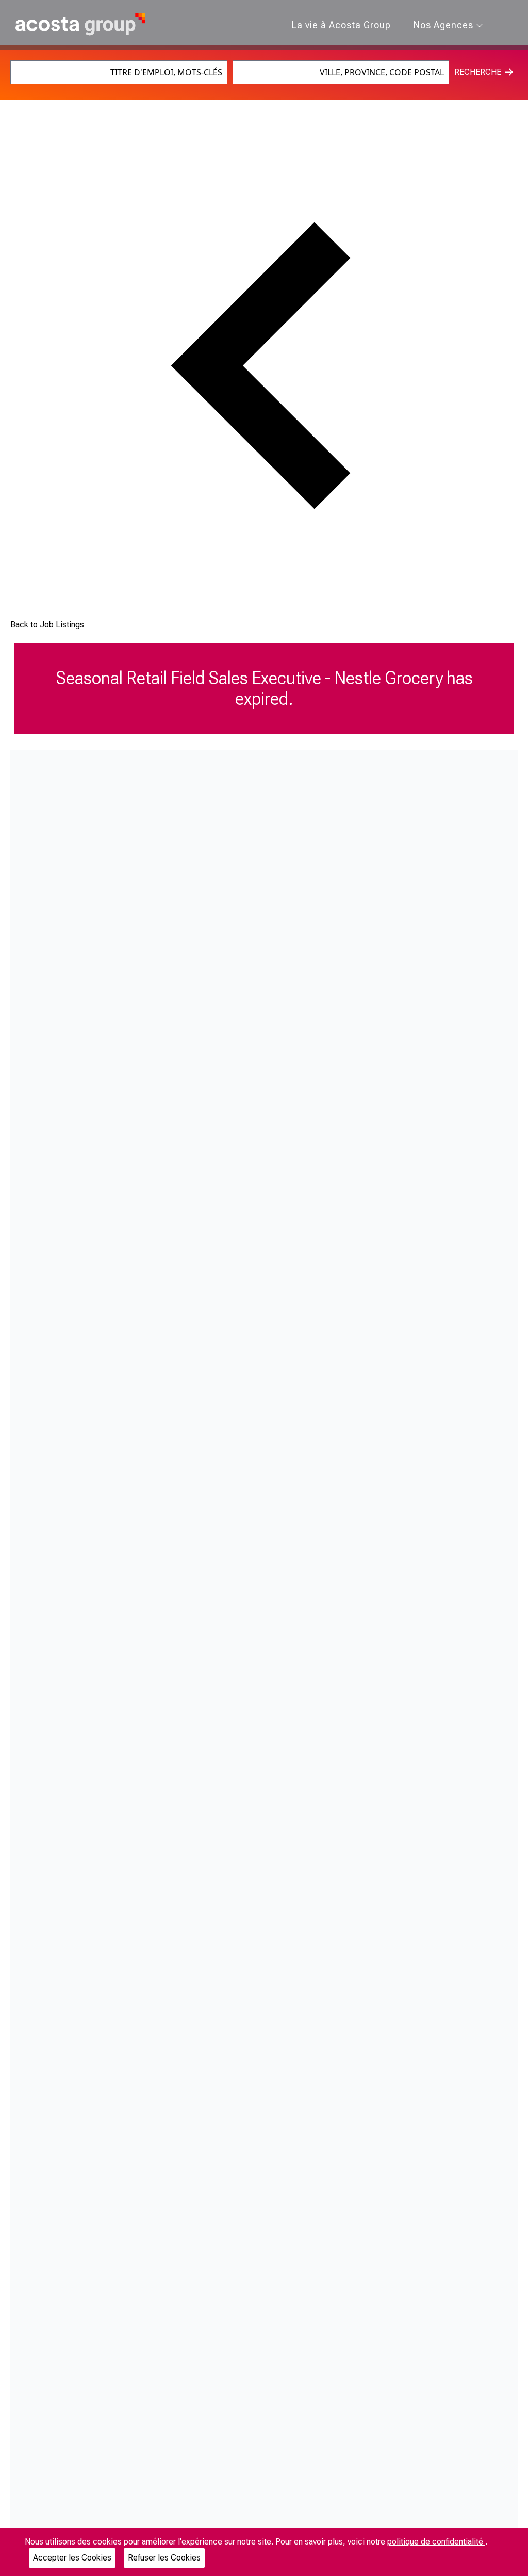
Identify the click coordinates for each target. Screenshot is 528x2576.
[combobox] (119, 72)
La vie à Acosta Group (341, 25)
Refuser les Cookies (164, 2558)
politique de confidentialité (436, 2542)
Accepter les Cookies (72, 2558)
